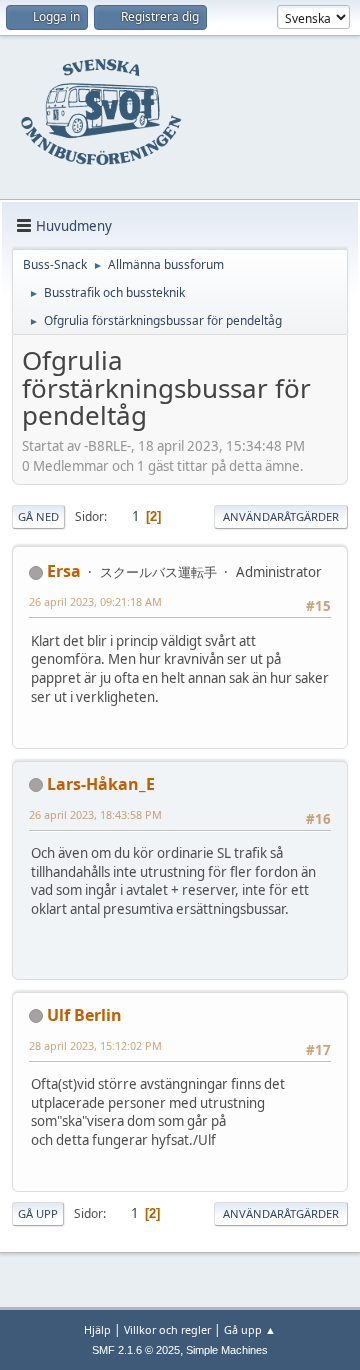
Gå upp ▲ (250, 1329)
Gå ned (38, 516)
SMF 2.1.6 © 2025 (136, 1350)
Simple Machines (227, 1350)
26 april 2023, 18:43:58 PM (95, 814)
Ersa (64, 571)
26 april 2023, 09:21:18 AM (95, 601)
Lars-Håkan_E (101, 784)
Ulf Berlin (84, 1015)
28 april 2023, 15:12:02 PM (95, 1045)
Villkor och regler (167, 1329)
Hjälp (97, 1329)
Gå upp (38, 1213)
